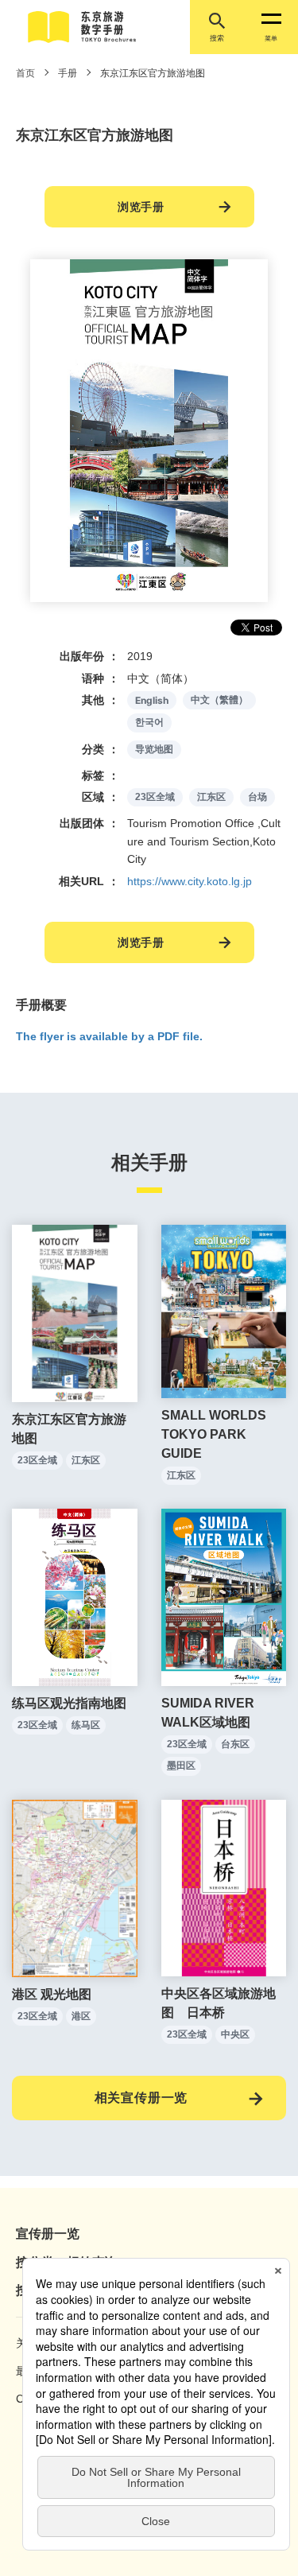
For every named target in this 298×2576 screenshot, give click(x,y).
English (152, 700)
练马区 (86, 1725)
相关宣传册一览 (141, 2098)
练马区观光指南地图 (69, 1703)
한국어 (149, 722)
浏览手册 (141, 207)
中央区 (235, 2034)
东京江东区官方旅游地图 (69, 1429)
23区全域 (155, 797)
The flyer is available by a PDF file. (109, 1036)
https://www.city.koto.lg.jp (190, 881)
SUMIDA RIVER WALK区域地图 (208, 1713)
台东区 (235, 1744)
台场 (257, 797)
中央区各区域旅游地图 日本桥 (219, 2003)
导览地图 (154, 749)
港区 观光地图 (52, 1994)
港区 (81, 2016)
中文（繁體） (219, 700)
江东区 (211, 797)
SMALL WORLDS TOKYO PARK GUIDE (214, 1434)
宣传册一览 (48, 2234)
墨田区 (181, 1766)
